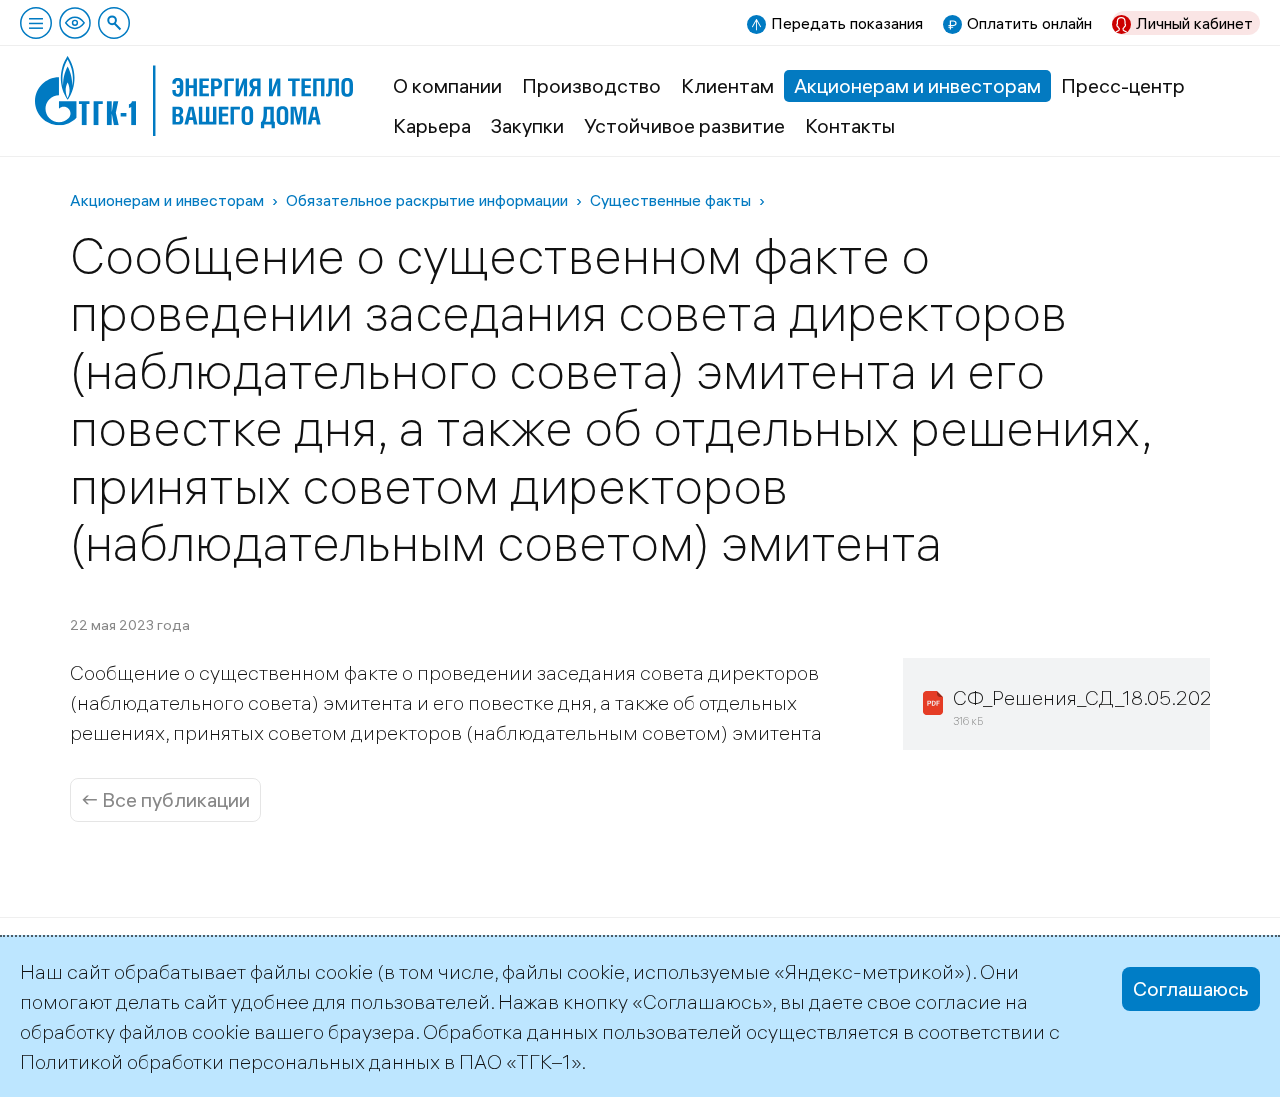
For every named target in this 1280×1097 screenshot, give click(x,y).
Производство (591, 85)
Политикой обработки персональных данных (230, 1061)
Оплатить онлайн (1029, 23)
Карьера (432, 125)
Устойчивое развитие (684, 125)
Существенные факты (670, 200)
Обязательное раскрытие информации (427, 200)
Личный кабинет (1194, 23)
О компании (447, 85)
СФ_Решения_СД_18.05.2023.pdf (1106, 697)
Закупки (527, 125)
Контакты (850, 125)
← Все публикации (165, 799)
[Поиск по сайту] (114, 23)
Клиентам (727, 85)
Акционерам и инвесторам (917, 85)
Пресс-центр (1123, 85)
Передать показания (847, 23)
